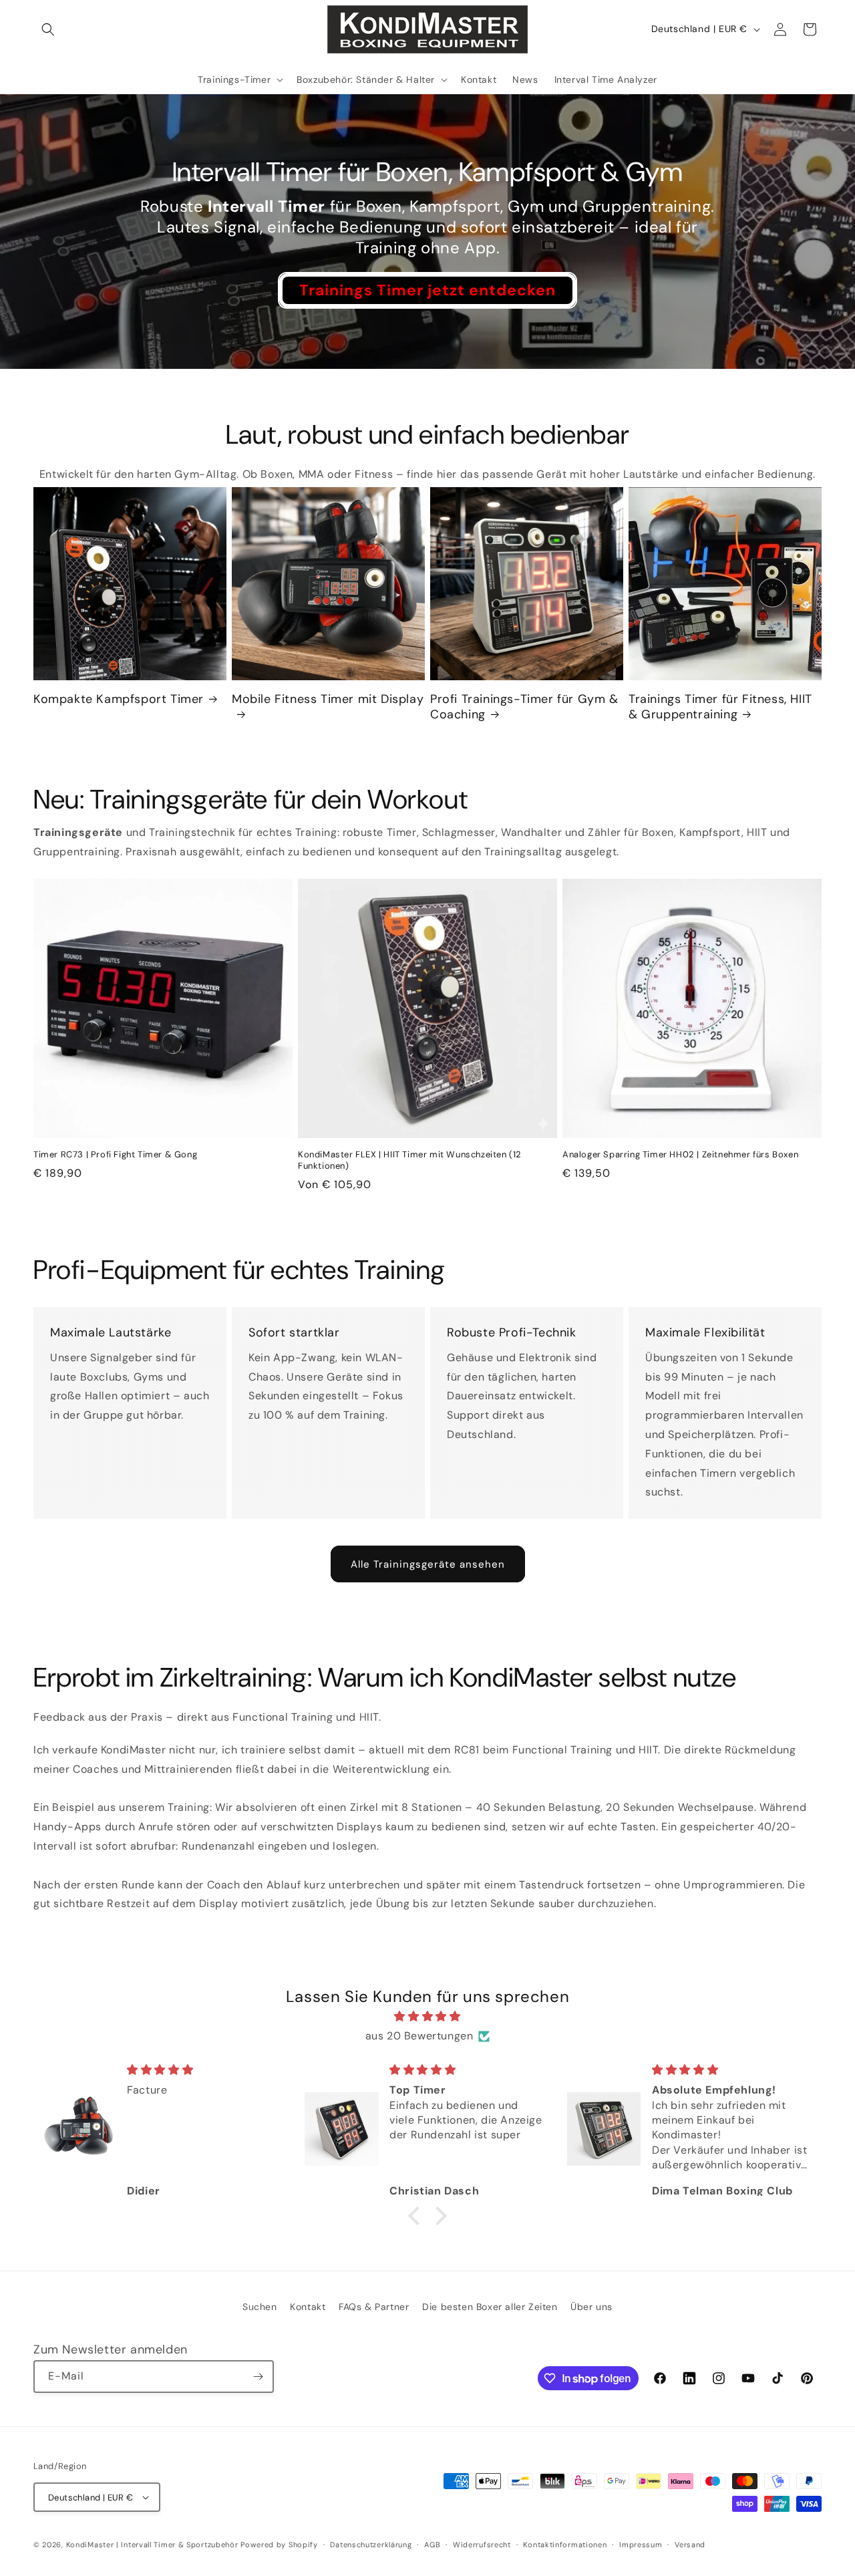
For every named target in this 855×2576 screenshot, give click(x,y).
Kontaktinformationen (565, 2545)
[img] (427, 2017)
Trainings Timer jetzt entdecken (427, 289)
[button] (48, 29)
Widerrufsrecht (482, 2545)
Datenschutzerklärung (371, 2545)
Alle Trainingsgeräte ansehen (428, 1564)
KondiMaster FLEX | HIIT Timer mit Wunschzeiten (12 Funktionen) (410, 1160)
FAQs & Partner (374, 2307)
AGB (432, 2545)
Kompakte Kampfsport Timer (119, 699)
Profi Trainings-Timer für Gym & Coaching (524, 707)
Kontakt (308, 2307)
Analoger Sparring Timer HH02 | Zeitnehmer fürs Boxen (680, 1155)
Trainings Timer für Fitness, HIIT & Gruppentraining (720, 707)
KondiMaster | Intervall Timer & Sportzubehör (152, 2545)
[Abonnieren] (258, 2377)
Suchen (260, 2307)
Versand (690, 2545)
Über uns (591, 2307)
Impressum (641, 2545)
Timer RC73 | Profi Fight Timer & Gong (115, 1155)
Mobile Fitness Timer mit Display (328, 699)
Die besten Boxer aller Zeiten (490, 2307)
